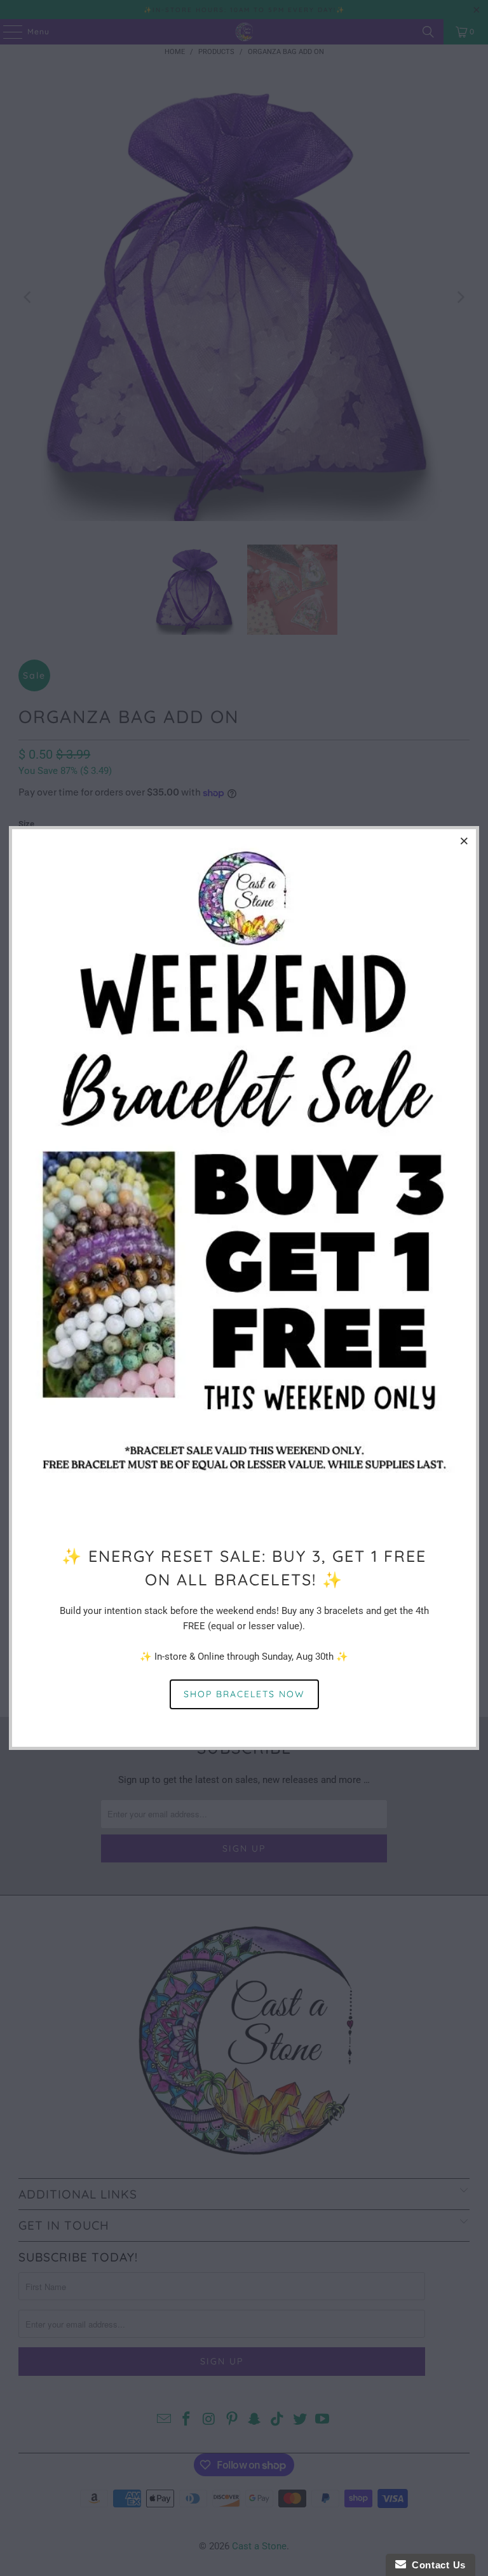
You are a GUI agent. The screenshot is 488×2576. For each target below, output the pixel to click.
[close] (464, 841)
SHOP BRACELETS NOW (244, 1694)
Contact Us (436, 2565)
